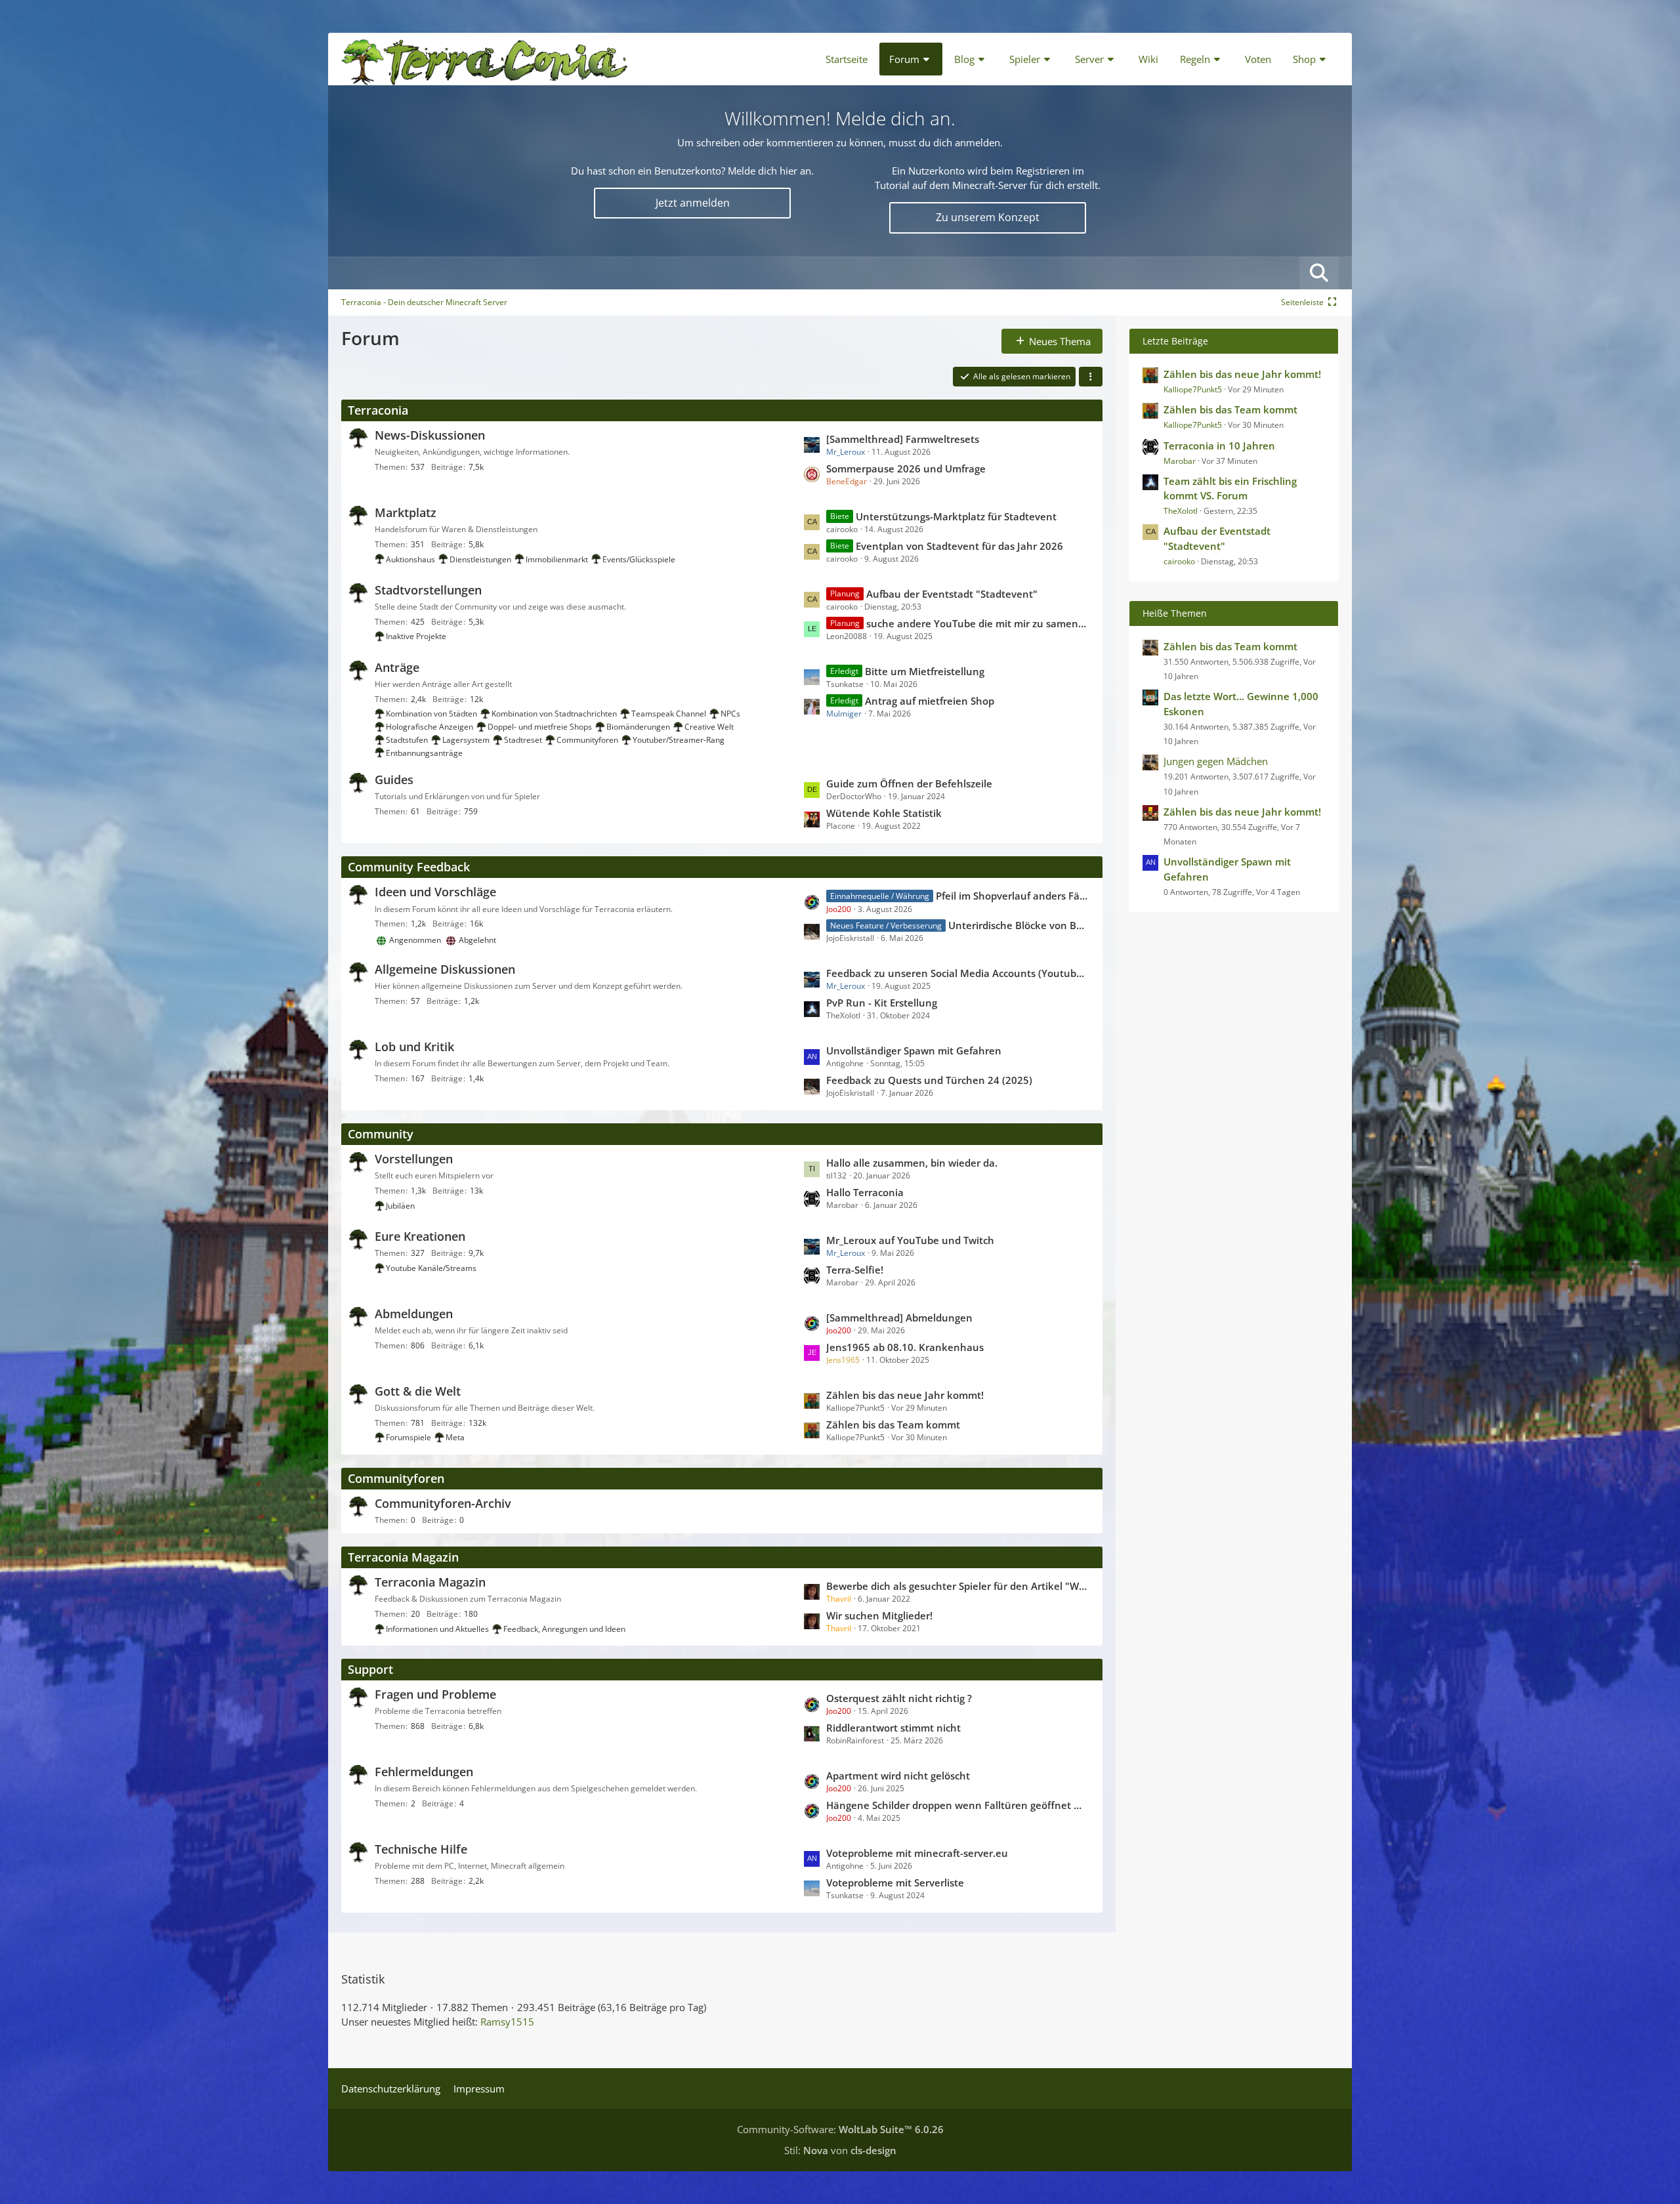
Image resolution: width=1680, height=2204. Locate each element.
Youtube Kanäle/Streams (431, 1268)
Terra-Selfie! (855, 1270)
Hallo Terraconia (865, 1192)
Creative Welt (709, 727)
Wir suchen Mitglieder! (879, 1615)
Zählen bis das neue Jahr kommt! (905, 1395)
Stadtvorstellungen (428, 590)
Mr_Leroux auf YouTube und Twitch (910, 1240)
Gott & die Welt (418, 1391)
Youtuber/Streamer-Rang (679, 740)
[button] (1091, 377)
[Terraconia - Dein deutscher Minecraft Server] (485, 59)
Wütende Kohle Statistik (884, 813)
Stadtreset (523, 740)
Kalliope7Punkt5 (1193, 389)
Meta (455, 1437)
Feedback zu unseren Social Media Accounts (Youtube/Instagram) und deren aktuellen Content (957, 973)
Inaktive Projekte (416, 636)
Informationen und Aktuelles (437, 1629)
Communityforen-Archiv (443, 1503)
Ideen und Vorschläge (435, 892)
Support (370, 1669)
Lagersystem (466, 740)
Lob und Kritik (414, 1047)
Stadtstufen (407, 740)
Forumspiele (409, 1437)
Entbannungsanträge (424, 753)
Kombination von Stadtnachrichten (554, 714)
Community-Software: (840, 2129)
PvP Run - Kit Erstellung (882, 1003)
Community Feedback (409, 867)
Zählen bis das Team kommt (893, 1424)
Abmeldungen (414, 1314)
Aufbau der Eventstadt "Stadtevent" (952, 594)
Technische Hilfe (421, 1849)
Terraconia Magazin (403, 1557)
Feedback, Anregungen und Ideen (564, 1629)
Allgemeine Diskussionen (445, 969)
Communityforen (587, 740)
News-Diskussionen (430, 435)
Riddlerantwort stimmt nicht (893, 1728)
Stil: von (840, 2150)
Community (381, 1134)
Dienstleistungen (480, 559)
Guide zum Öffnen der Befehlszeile (909, 783)
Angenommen (415, 940)
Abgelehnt (477, 940)
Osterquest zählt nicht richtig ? (899, 1698)
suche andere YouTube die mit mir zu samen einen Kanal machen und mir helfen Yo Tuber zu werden (977, 623)
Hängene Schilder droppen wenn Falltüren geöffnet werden (957, 1805)
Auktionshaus (410, 559)
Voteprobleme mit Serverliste (895, 1882)
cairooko (1179, 561)
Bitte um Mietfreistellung (925, 671)
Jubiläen (400, 1206)
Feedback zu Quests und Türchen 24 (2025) (929, 1080)
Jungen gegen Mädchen (1216, 761)
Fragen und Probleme (435, 1694)
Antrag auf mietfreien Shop (930, 701)
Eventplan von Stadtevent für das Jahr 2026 (959, 546)
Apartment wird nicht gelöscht (898, 1776)
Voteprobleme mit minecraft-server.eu (917, 1853)
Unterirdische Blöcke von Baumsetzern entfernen (1018, 925)
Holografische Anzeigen (430, 727)
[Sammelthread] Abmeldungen (899, 1318)
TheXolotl (1181, 511)
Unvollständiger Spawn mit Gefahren (914, 1050)
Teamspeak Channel (669, 714)
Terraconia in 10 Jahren (1219, 446)
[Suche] (1319, 273)
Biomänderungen (638, 727)
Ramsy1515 (507, 2022)
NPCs (730, 714)
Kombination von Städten (431, 714)
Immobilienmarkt (557, 559)
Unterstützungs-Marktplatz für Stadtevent (956, 516)
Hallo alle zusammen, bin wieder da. (912, 1163)
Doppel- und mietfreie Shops (540, 727)
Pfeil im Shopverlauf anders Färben (1012, 896)
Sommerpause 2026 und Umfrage (906, 468)
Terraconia (378, 410)
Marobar (1180, 461)
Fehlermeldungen (424, 1772)
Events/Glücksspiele (639, 559)
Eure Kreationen (420, 1236)
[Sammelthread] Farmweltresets (903, 439)
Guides (394, 780)
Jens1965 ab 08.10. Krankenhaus (905, 1347)
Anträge (397, 667)
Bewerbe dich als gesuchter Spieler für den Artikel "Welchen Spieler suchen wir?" (957, 1586)
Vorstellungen (414, 1159)
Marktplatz (406, 512)
